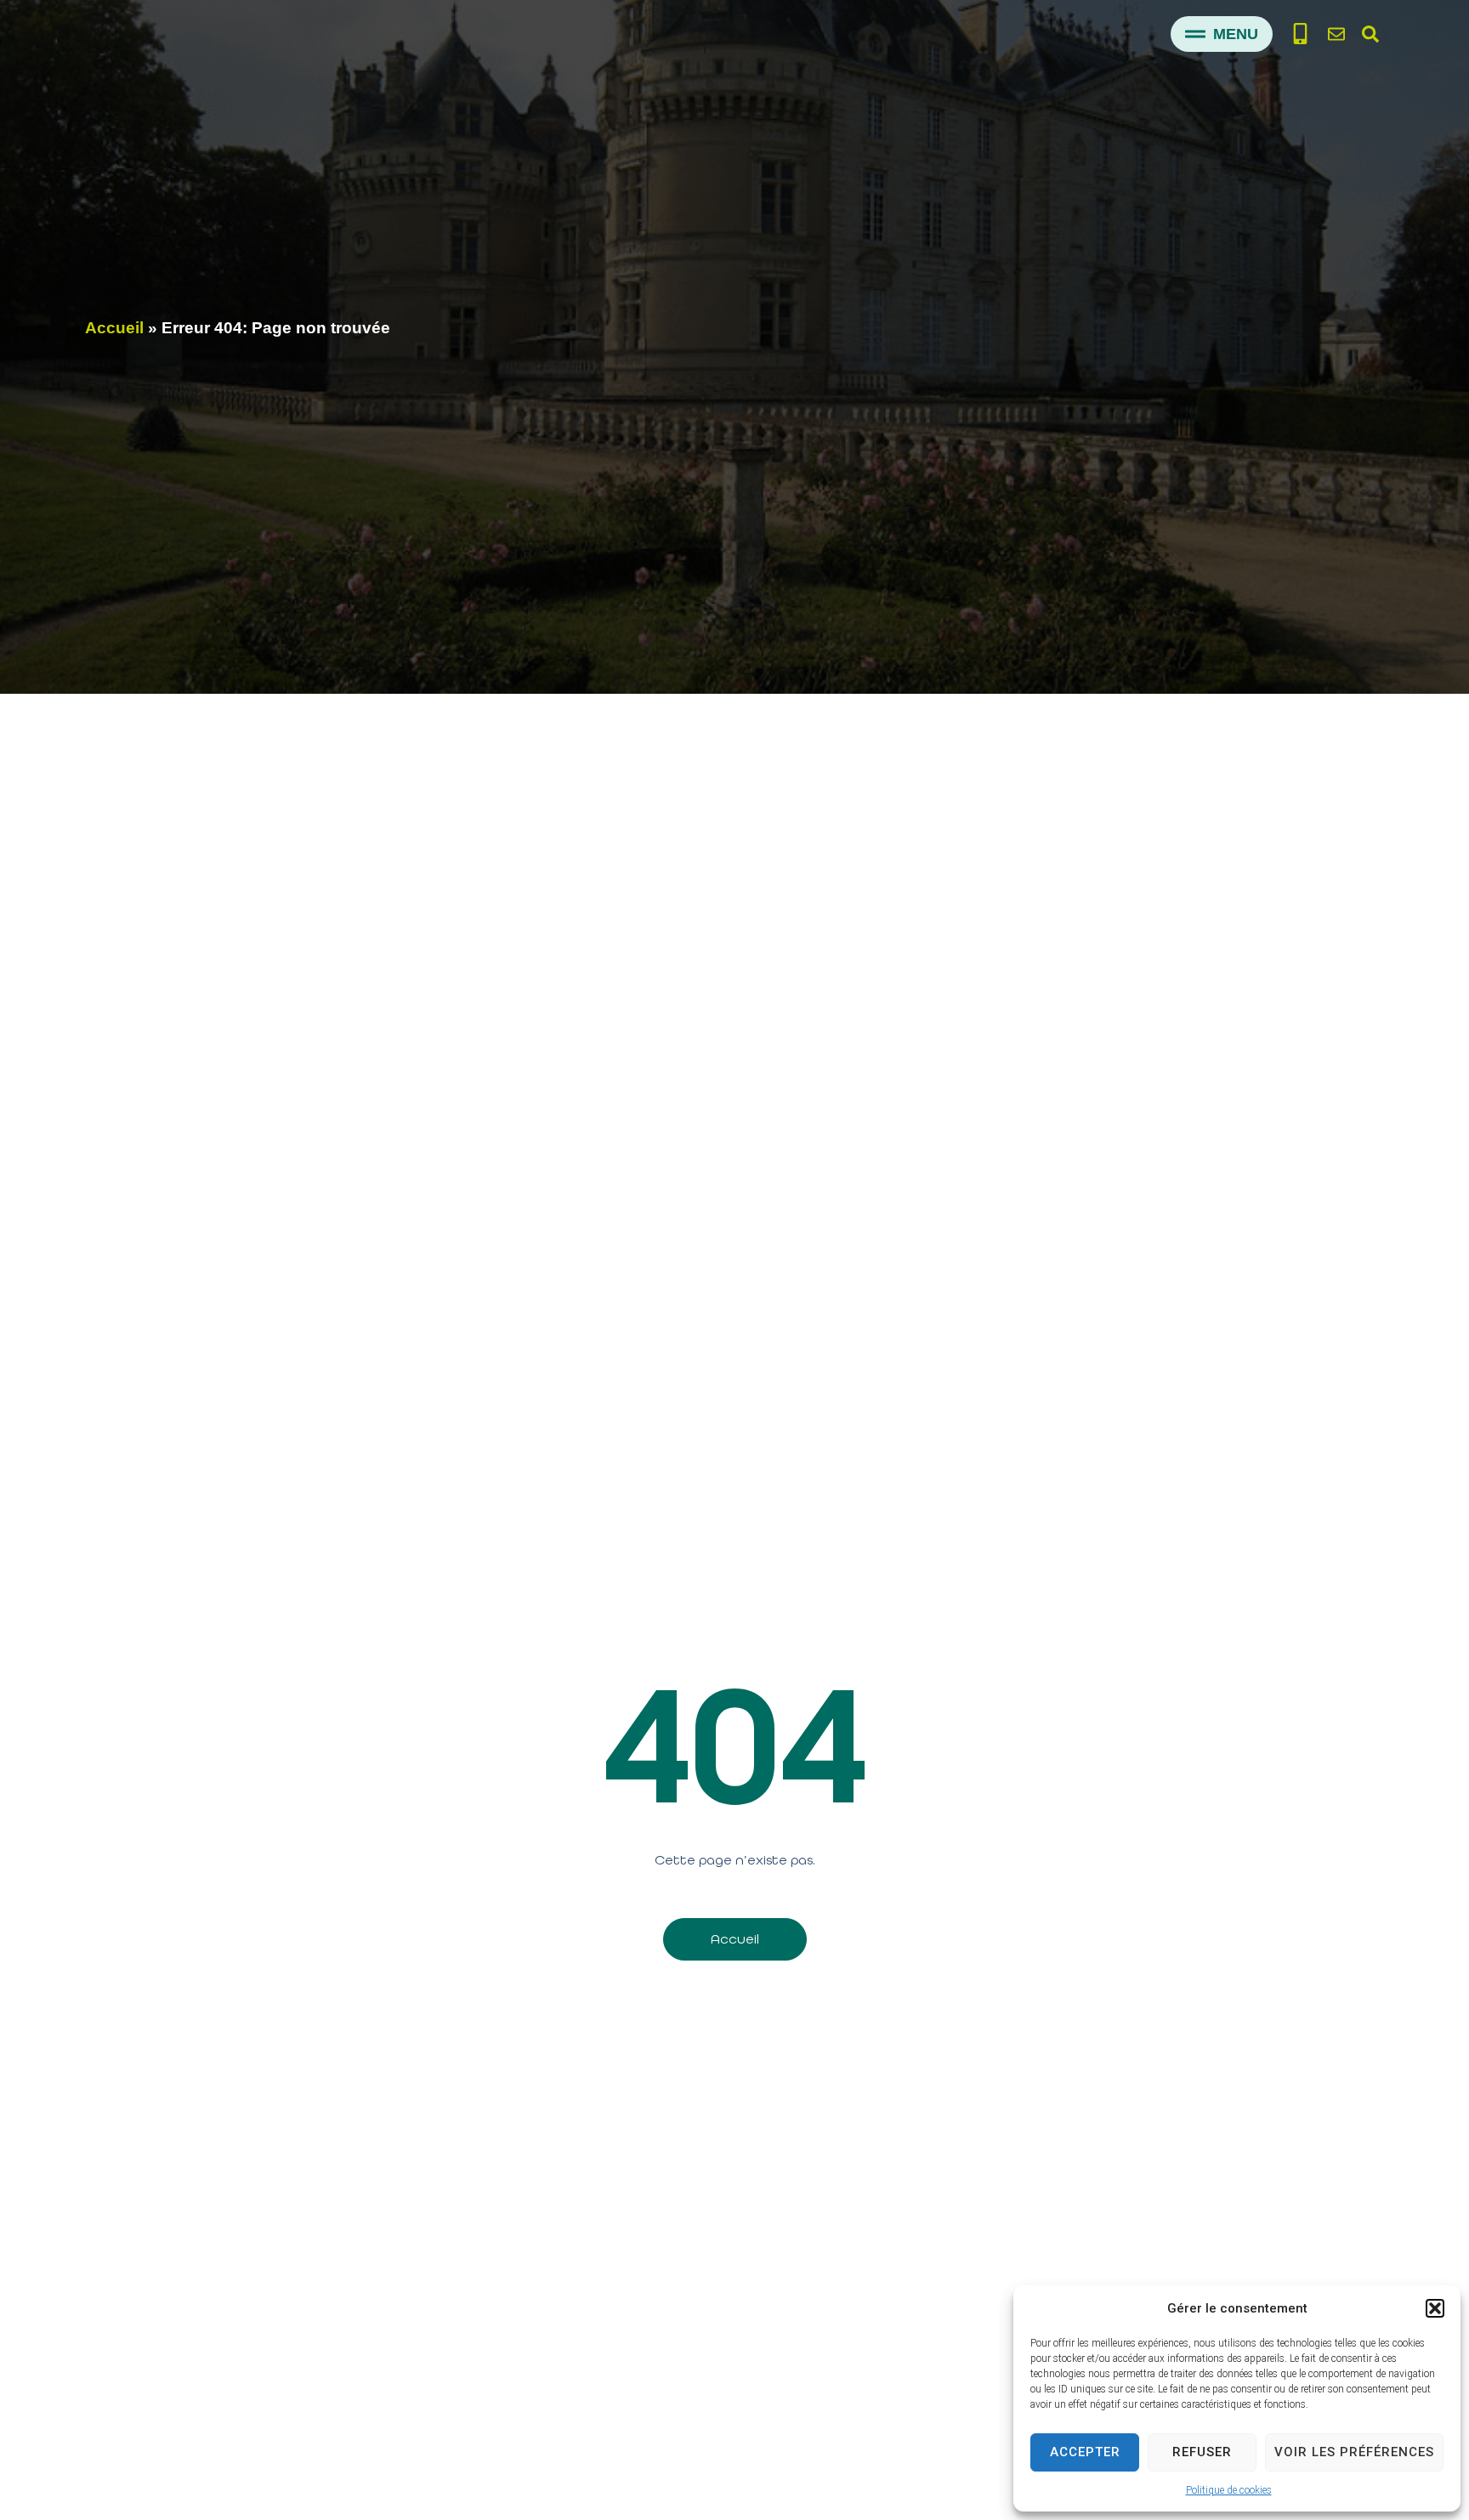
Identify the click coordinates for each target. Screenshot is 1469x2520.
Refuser (1202, 2452)
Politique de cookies (1229, 2490)
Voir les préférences (1354, 2452)
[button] (1435, 2308)
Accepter (1085, 2452)
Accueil (114, 328)
